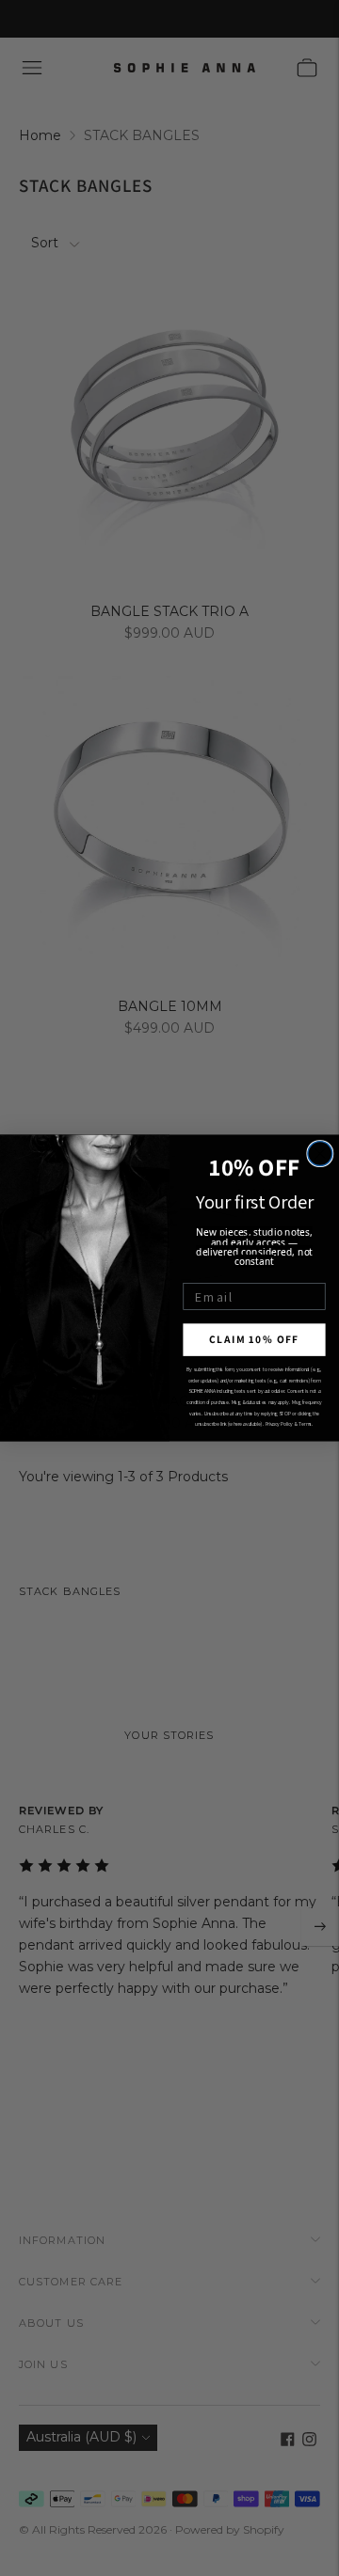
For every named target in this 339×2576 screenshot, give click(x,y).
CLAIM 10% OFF (254, 1340)
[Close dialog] (320, 1154)
